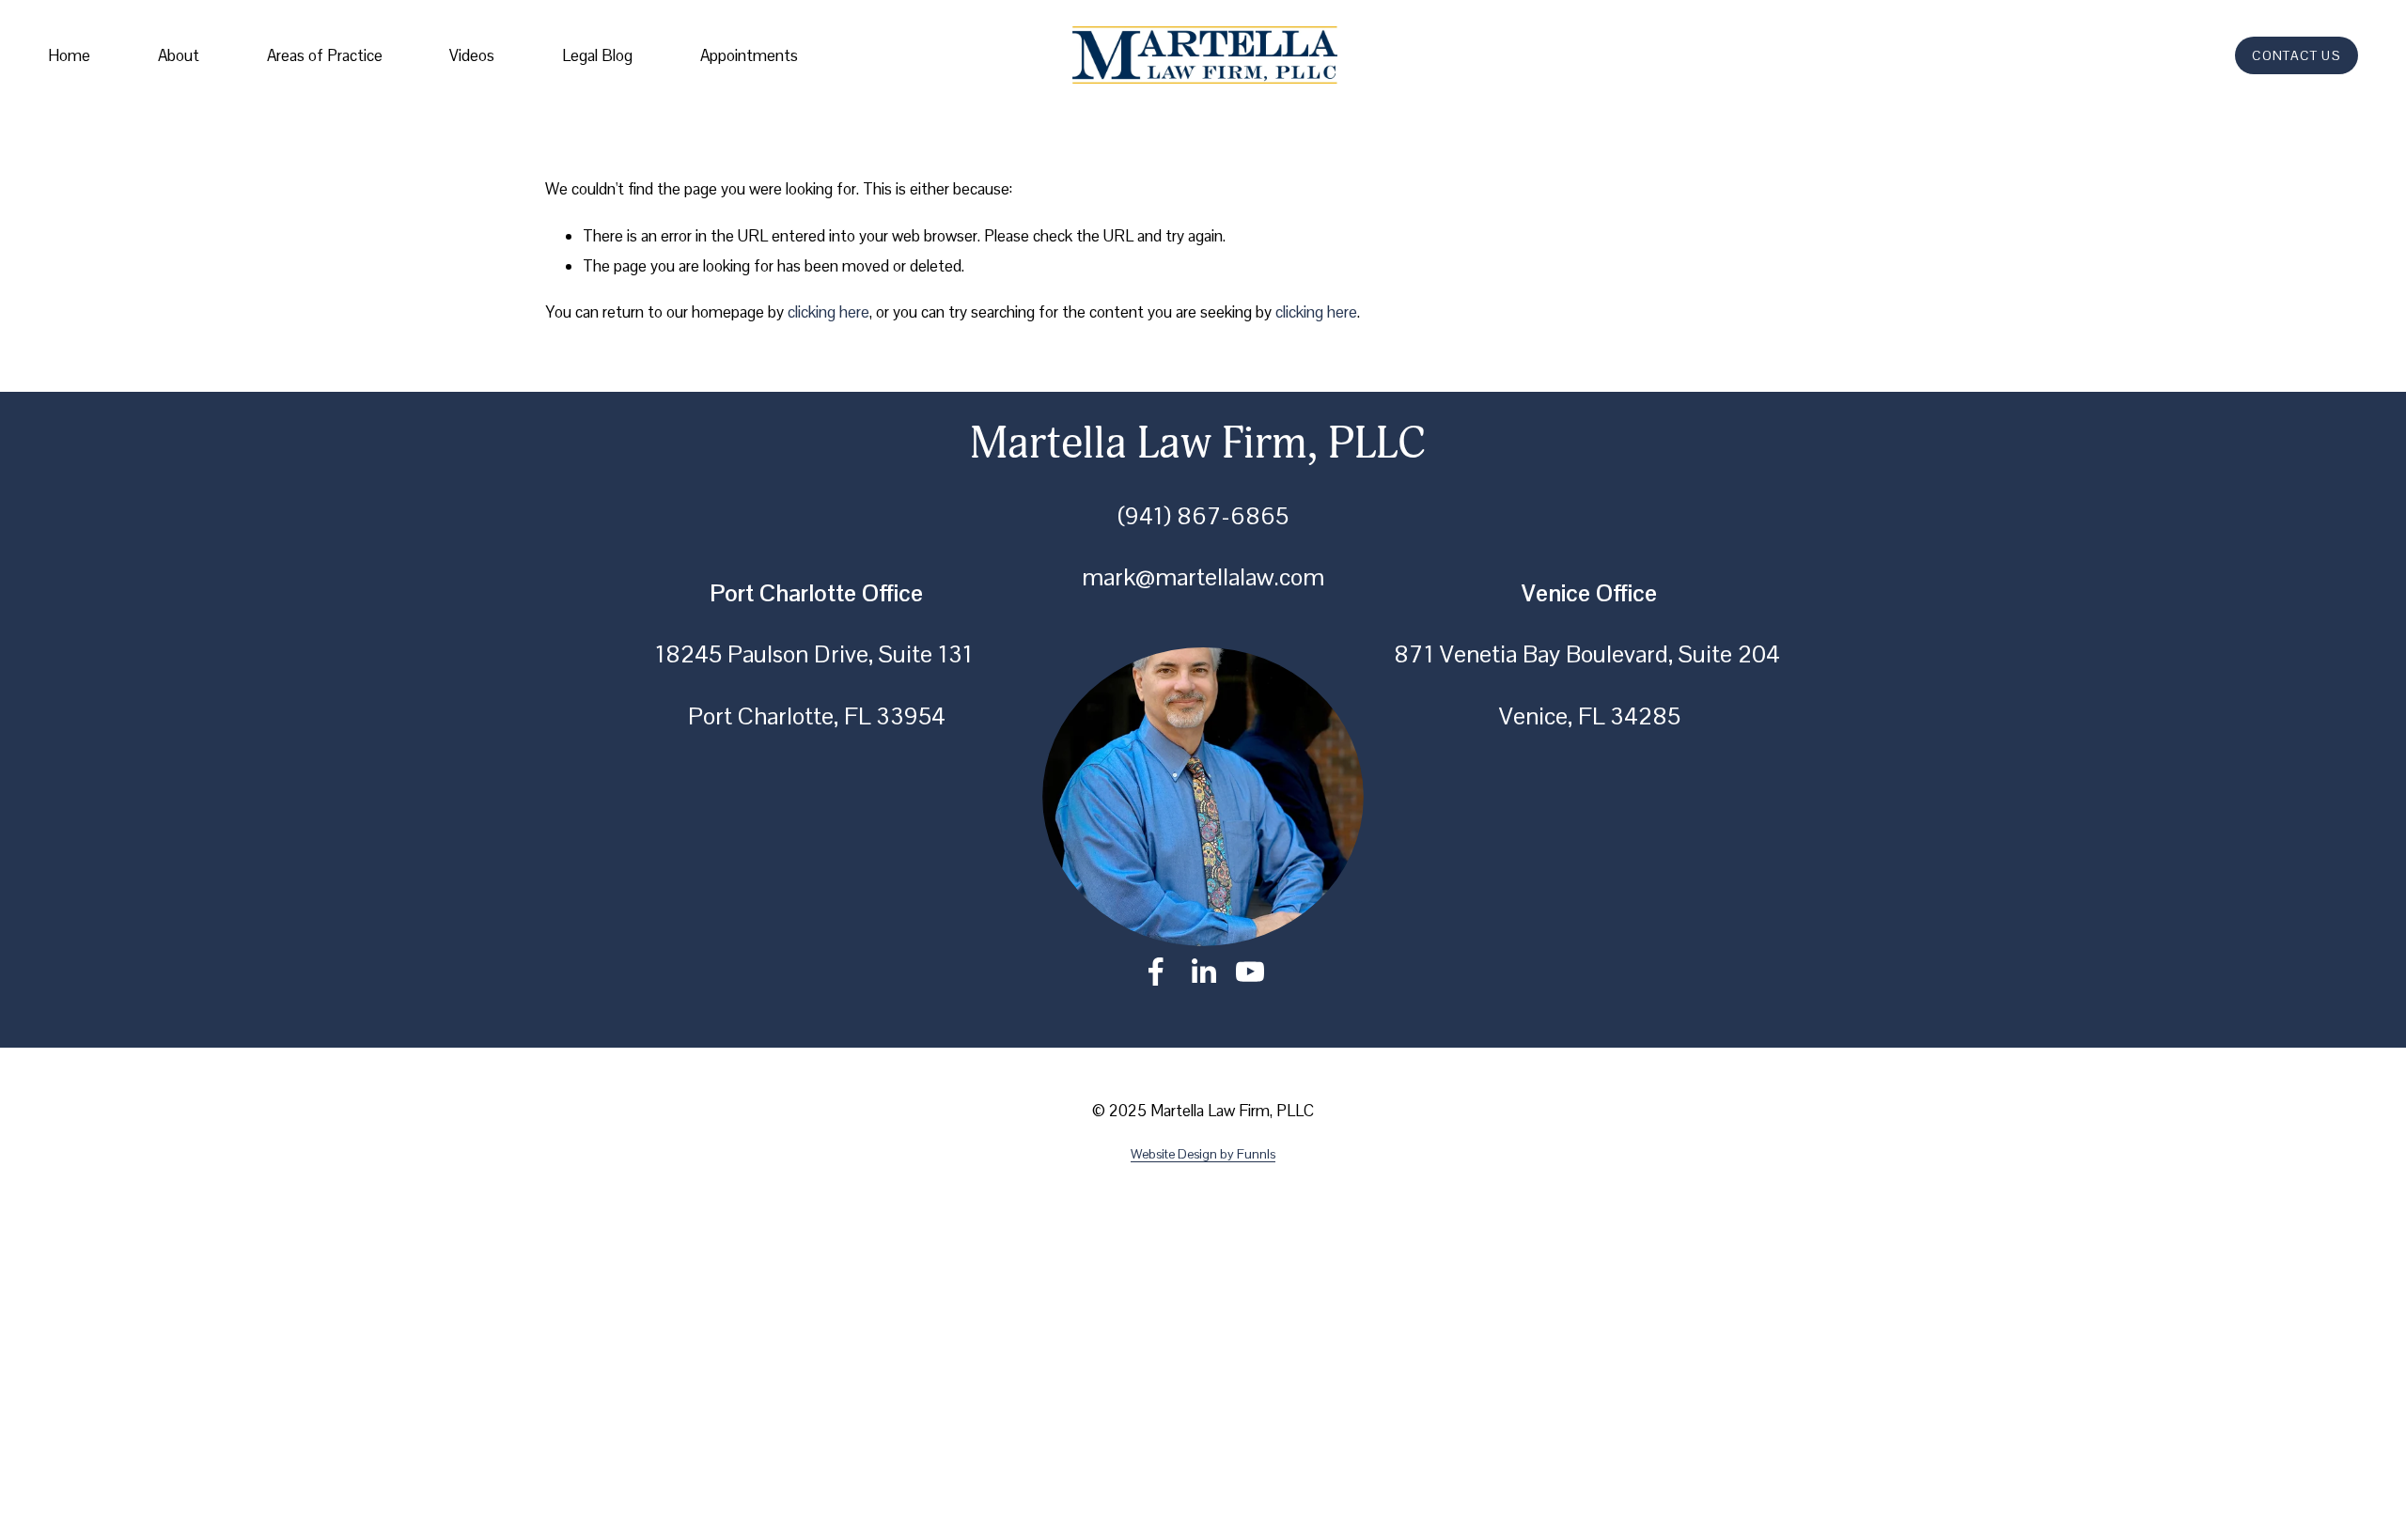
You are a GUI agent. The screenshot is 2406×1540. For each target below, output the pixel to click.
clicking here (828, 312)
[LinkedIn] (1203, 972)
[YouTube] (1250, 972)
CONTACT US (2296, 55)
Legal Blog (597, 55)
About (179, 55)
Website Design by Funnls (1203, 1154)
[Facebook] (1156, 972)
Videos (472, 55)
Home (69, 55)
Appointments (749, 55)
